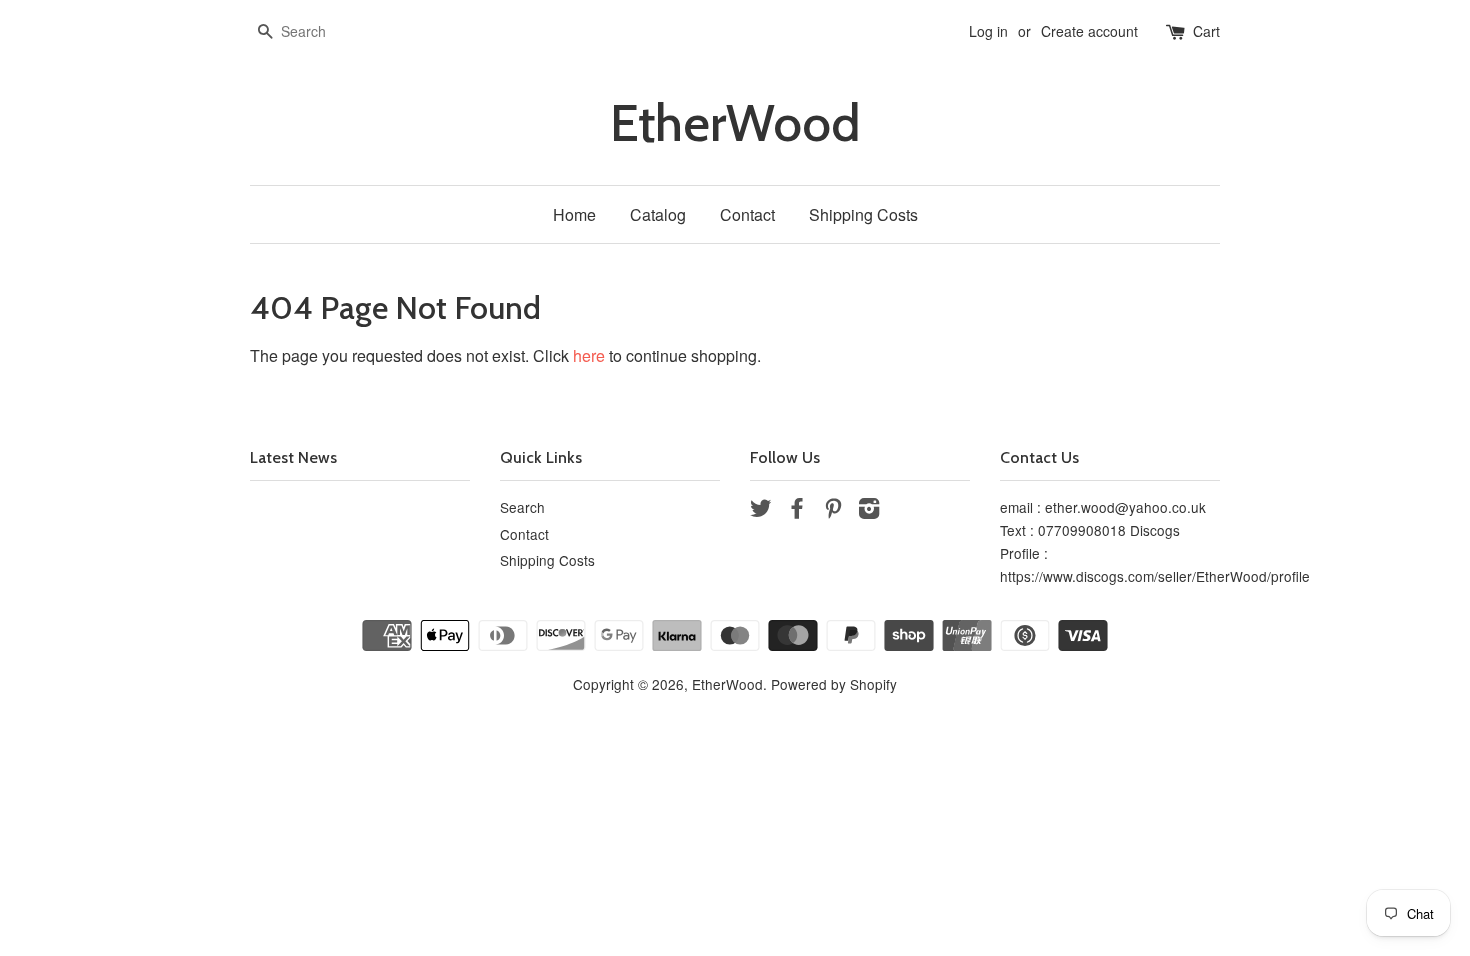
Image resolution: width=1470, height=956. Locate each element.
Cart (1206, 31)
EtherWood (735, 123)
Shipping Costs (863, 214)
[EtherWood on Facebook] (797, 511)
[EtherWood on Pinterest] (833, 511)
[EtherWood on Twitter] (761, 511)
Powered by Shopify (834, 684)
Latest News (293, 457)
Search (522, 507)
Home (574, 214)
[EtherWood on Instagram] (869, 511)
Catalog (658, 214)
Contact (747, 214)
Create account (1089, 31)
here (589, 355)
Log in (988, 31)
